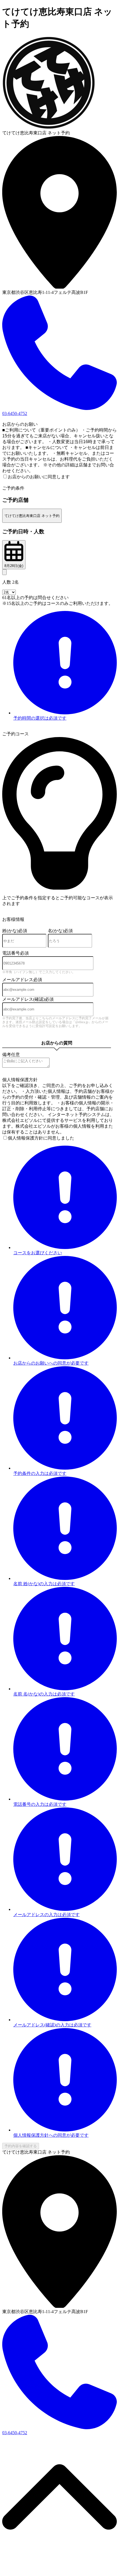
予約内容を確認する (21, 2146)
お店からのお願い (20, 424)
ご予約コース (15, 734)
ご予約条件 (13, 488)
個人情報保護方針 (20, 1080)
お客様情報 (13, 919)
